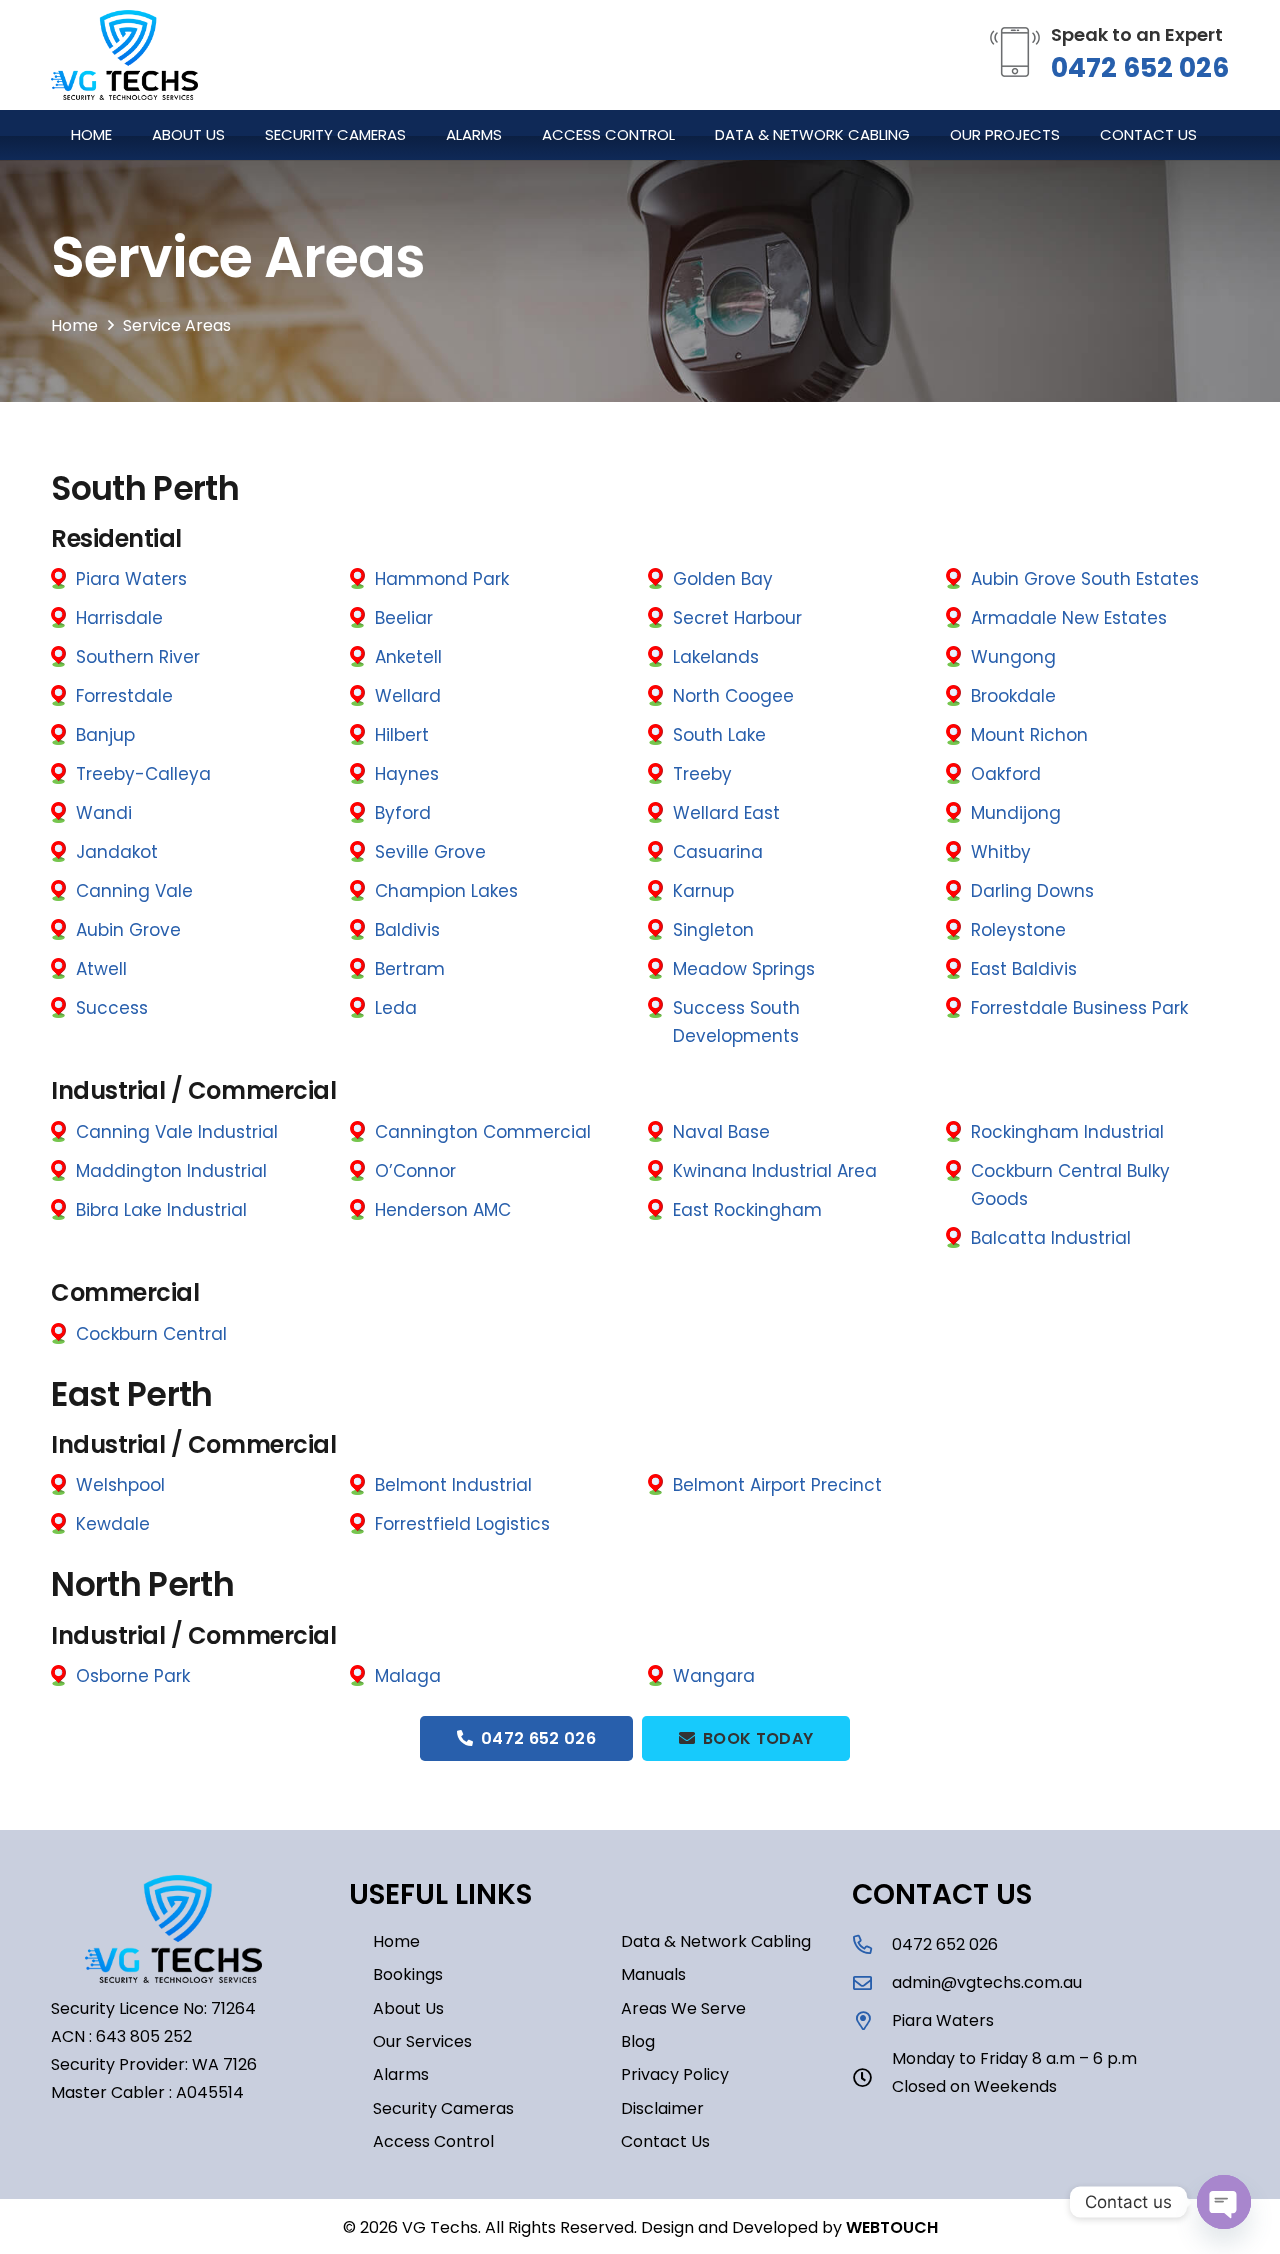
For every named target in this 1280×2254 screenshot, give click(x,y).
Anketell (408, 657)
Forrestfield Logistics (462, 1524)
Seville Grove (430, 852)
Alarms (401, 2074)
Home (396, 1941)
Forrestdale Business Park (1079, 1008)
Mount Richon (1029, 735)
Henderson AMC (443, 1210)
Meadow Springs (744, 969)
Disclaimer (662, 2108)
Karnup (703, 891)
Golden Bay (723, 579)
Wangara (714, 1676)
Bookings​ (408, 1974)
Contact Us (665, 2141)
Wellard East (726, 813)
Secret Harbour (737, 618)
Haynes (407, 774)
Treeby (702, 774)
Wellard (408, 696)
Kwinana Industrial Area (775, 1171)
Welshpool (120, 1485)
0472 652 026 (1140, 67)
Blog (638, 2041)
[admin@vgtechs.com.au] (872, 1982)
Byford (403, 813)
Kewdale (113, 1524)
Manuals (653, 1974)
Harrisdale (119, 618)
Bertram (410, 969)
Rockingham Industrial (1067, 1132)
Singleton (713, 930)
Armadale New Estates (1069, 618)
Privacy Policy (675, 2074)
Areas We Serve (683, 2008)
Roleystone (1018, 930)
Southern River (138, 657)
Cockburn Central (151, 1334)
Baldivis (407, 930)
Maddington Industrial (171, 1171)
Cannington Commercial (483, 1132)
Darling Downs (1032, 891)
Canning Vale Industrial (177, 1132)
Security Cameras (443, 2108)
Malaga (408, 1676)
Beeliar (404, 618)
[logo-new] (124, 55)
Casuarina (718, 852)
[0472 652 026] (872, 1944)
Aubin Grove (128, 930)
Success (112, 1008)
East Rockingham (747, 1210)
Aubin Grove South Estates (1085, 579)
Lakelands (716, 657)
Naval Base (721, 1132)
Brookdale (1013, 696)
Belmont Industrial (453, 1485)
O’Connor (415, 1171)
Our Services (422, 2041)
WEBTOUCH (892, 2227)
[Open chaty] (1224, 2202)
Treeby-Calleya (143, 774)
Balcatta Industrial (1051, 1238)
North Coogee (733, 696)
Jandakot (117, 852)
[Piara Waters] (872, 2020)
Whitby (1001, 852)
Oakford (1006, 774)
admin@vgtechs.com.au (987, 1982)
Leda (396, 1008)
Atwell (101, 969)
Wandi (104, 813)
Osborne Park (133, 1676)
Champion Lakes (446, 891)
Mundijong (1016, 813)
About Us (408, 2008)
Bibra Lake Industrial (161, 1210)
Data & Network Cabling (716, 1941)
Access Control (433, 2141)
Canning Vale (134, 891)
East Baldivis (1024, 969)
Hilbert (402, 735)
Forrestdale (124, 696)
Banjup (105, 735)
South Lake (719, 735)
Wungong (1013, 657)
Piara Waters (131, 579)
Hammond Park (442, 579)
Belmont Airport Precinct (777, 1485)
